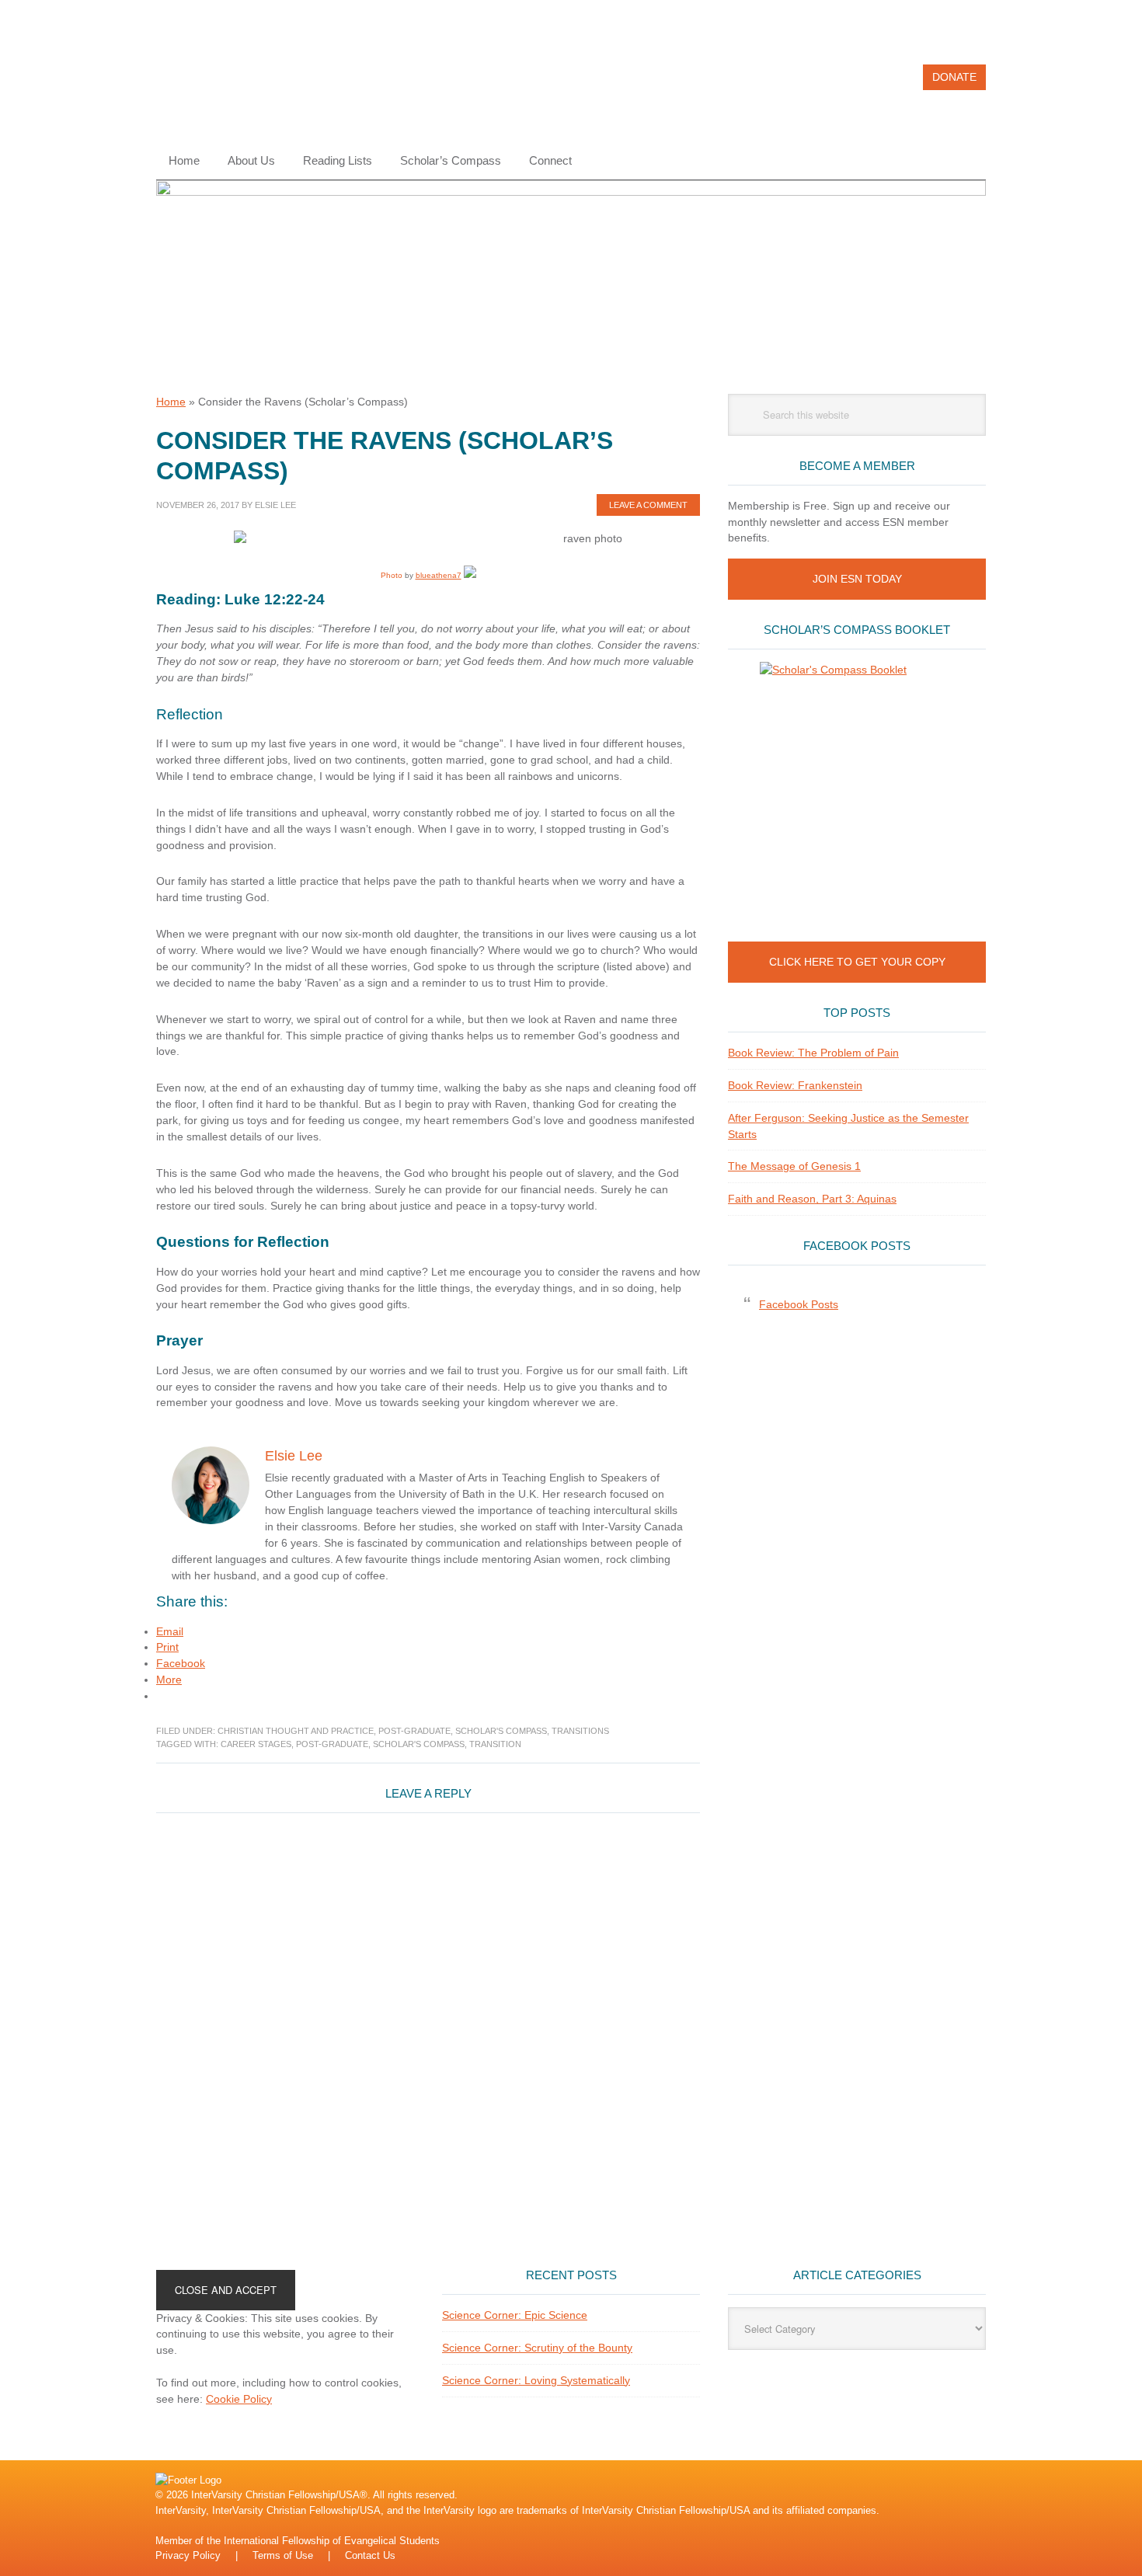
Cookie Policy (239, 2399)
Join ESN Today (857, 579)
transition (495, 1744)
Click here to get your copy (857, 962)
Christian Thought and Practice (296, 1731)
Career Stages (256, 1744)
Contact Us (370, 2555)
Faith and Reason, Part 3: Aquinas (812, 1199)
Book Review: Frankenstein (795, 1085)
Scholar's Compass (501, 1731)
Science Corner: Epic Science (515, 2315)
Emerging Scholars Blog (261, 84)
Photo (392, 575)
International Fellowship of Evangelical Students (332, 2541)
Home (171, 402)
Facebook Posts (857, 1246)
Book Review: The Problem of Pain (813, 1053)
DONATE (954, 77)
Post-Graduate (414, 1731)
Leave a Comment (648, 505)
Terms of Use (283, 2555)
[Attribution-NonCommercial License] (470, 575)
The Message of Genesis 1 (794, 1166)
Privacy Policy (188, 2555)
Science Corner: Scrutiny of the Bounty (537, 2348)
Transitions (580, 1731)
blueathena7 (439, 575)
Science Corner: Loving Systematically (536, 2380)
